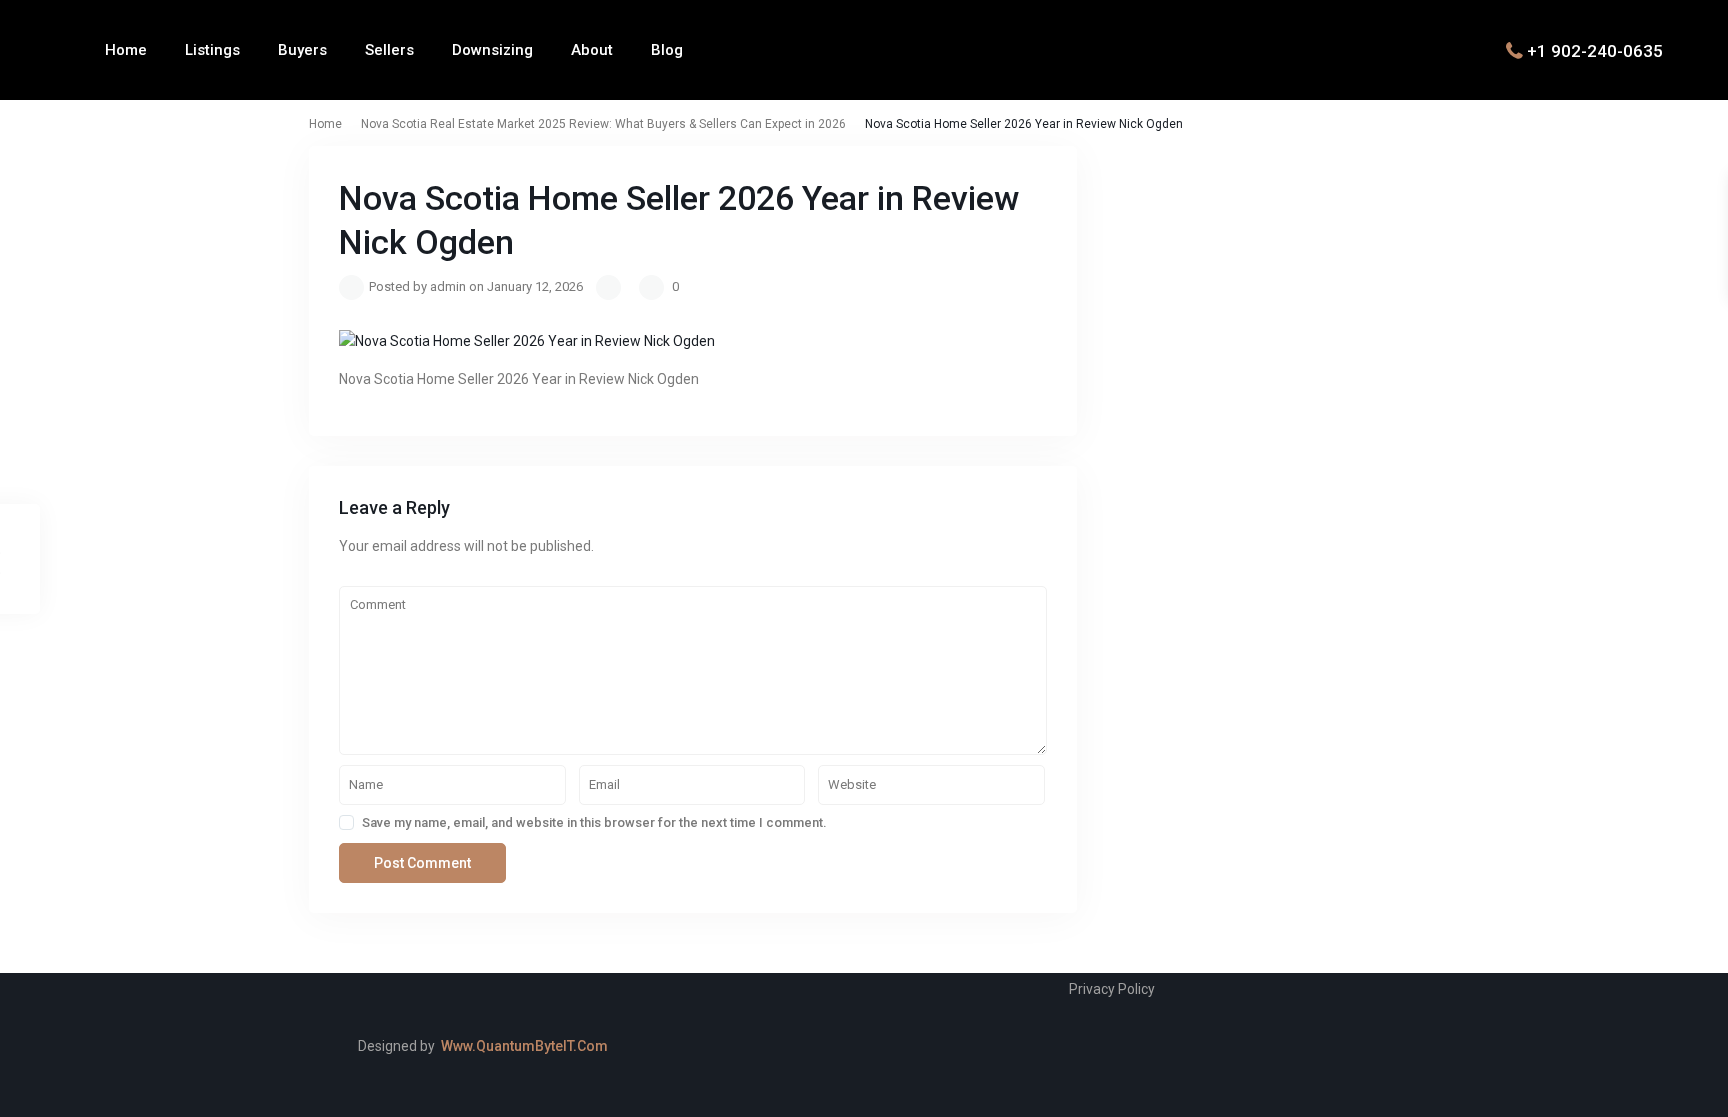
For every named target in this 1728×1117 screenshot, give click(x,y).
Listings (212, 50)
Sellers (389, 50)
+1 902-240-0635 (1595, 50)
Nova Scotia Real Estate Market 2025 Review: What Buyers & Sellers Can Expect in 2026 (603, 124)
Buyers (302, 50)
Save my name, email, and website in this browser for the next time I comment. (594, 822)
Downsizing (492, 50)
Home (126, 50)
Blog (667, 50)
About (592, 50)
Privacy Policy (1112, 989)
